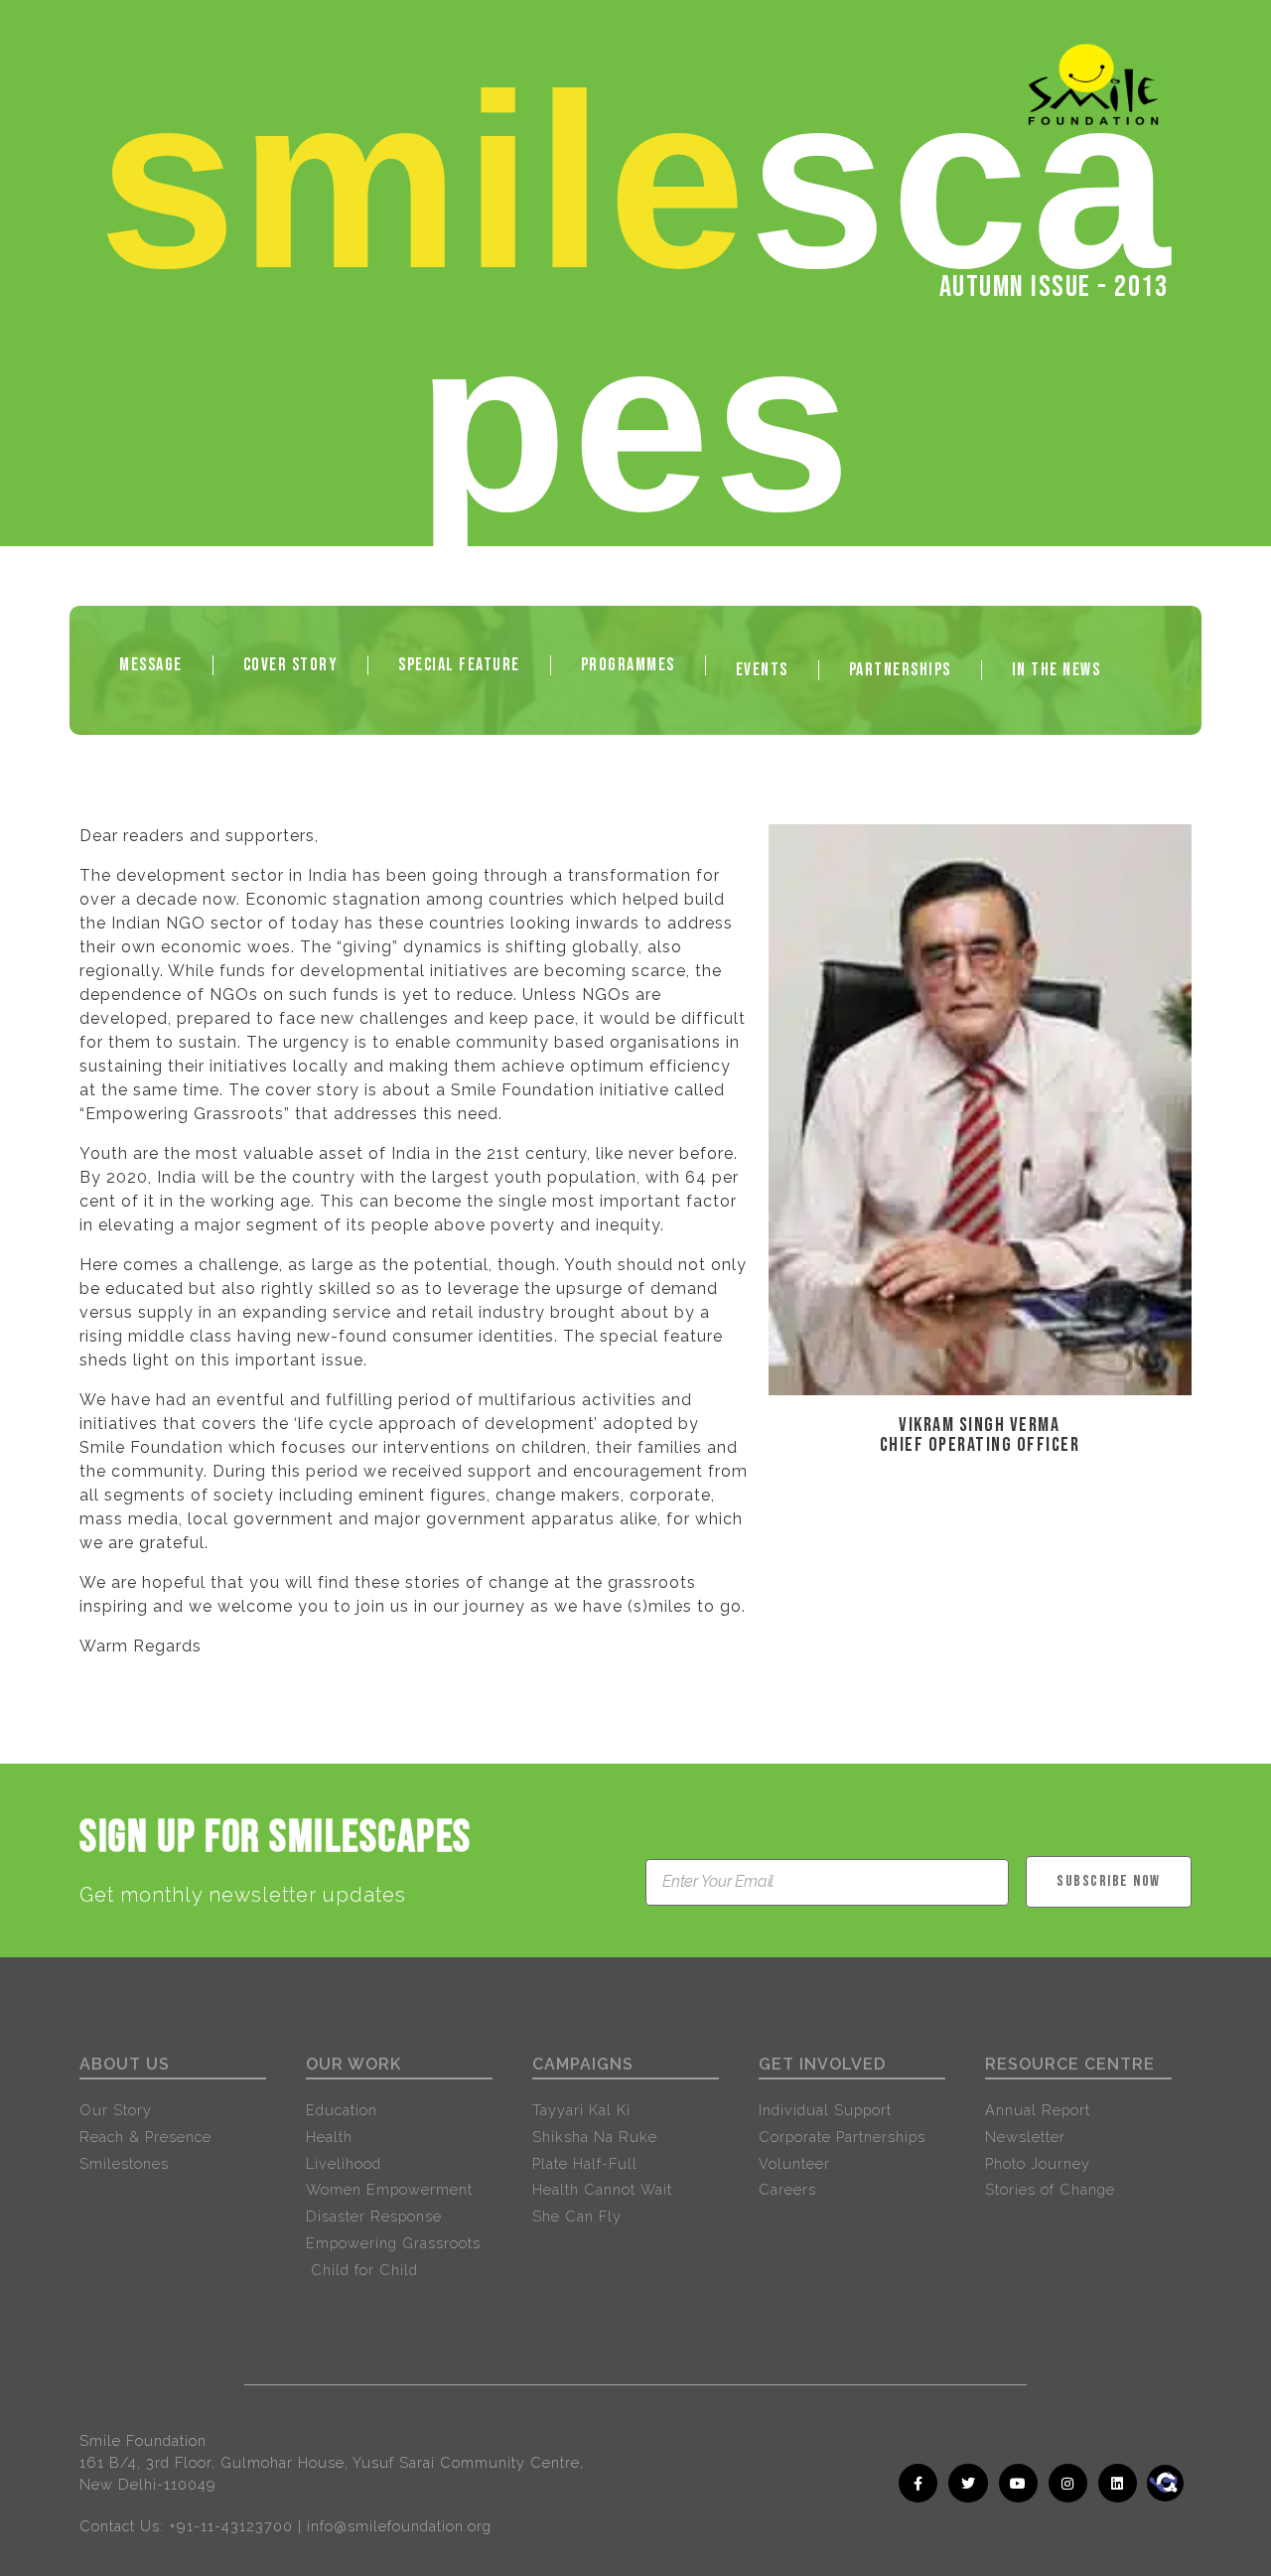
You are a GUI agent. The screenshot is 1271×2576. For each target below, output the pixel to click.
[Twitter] (968, 2483)
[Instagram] (1068, 2483)
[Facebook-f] (918, 2483)
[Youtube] (1018, 2483)
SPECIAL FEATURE (459, 665)
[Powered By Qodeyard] (1191, 2508)
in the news (1057, 670)
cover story (291, 665)
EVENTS (762, 670)
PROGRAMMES (628, 665)
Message (151, 665)
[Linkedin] (1118, 2483)
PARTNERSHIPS (900, 670)
